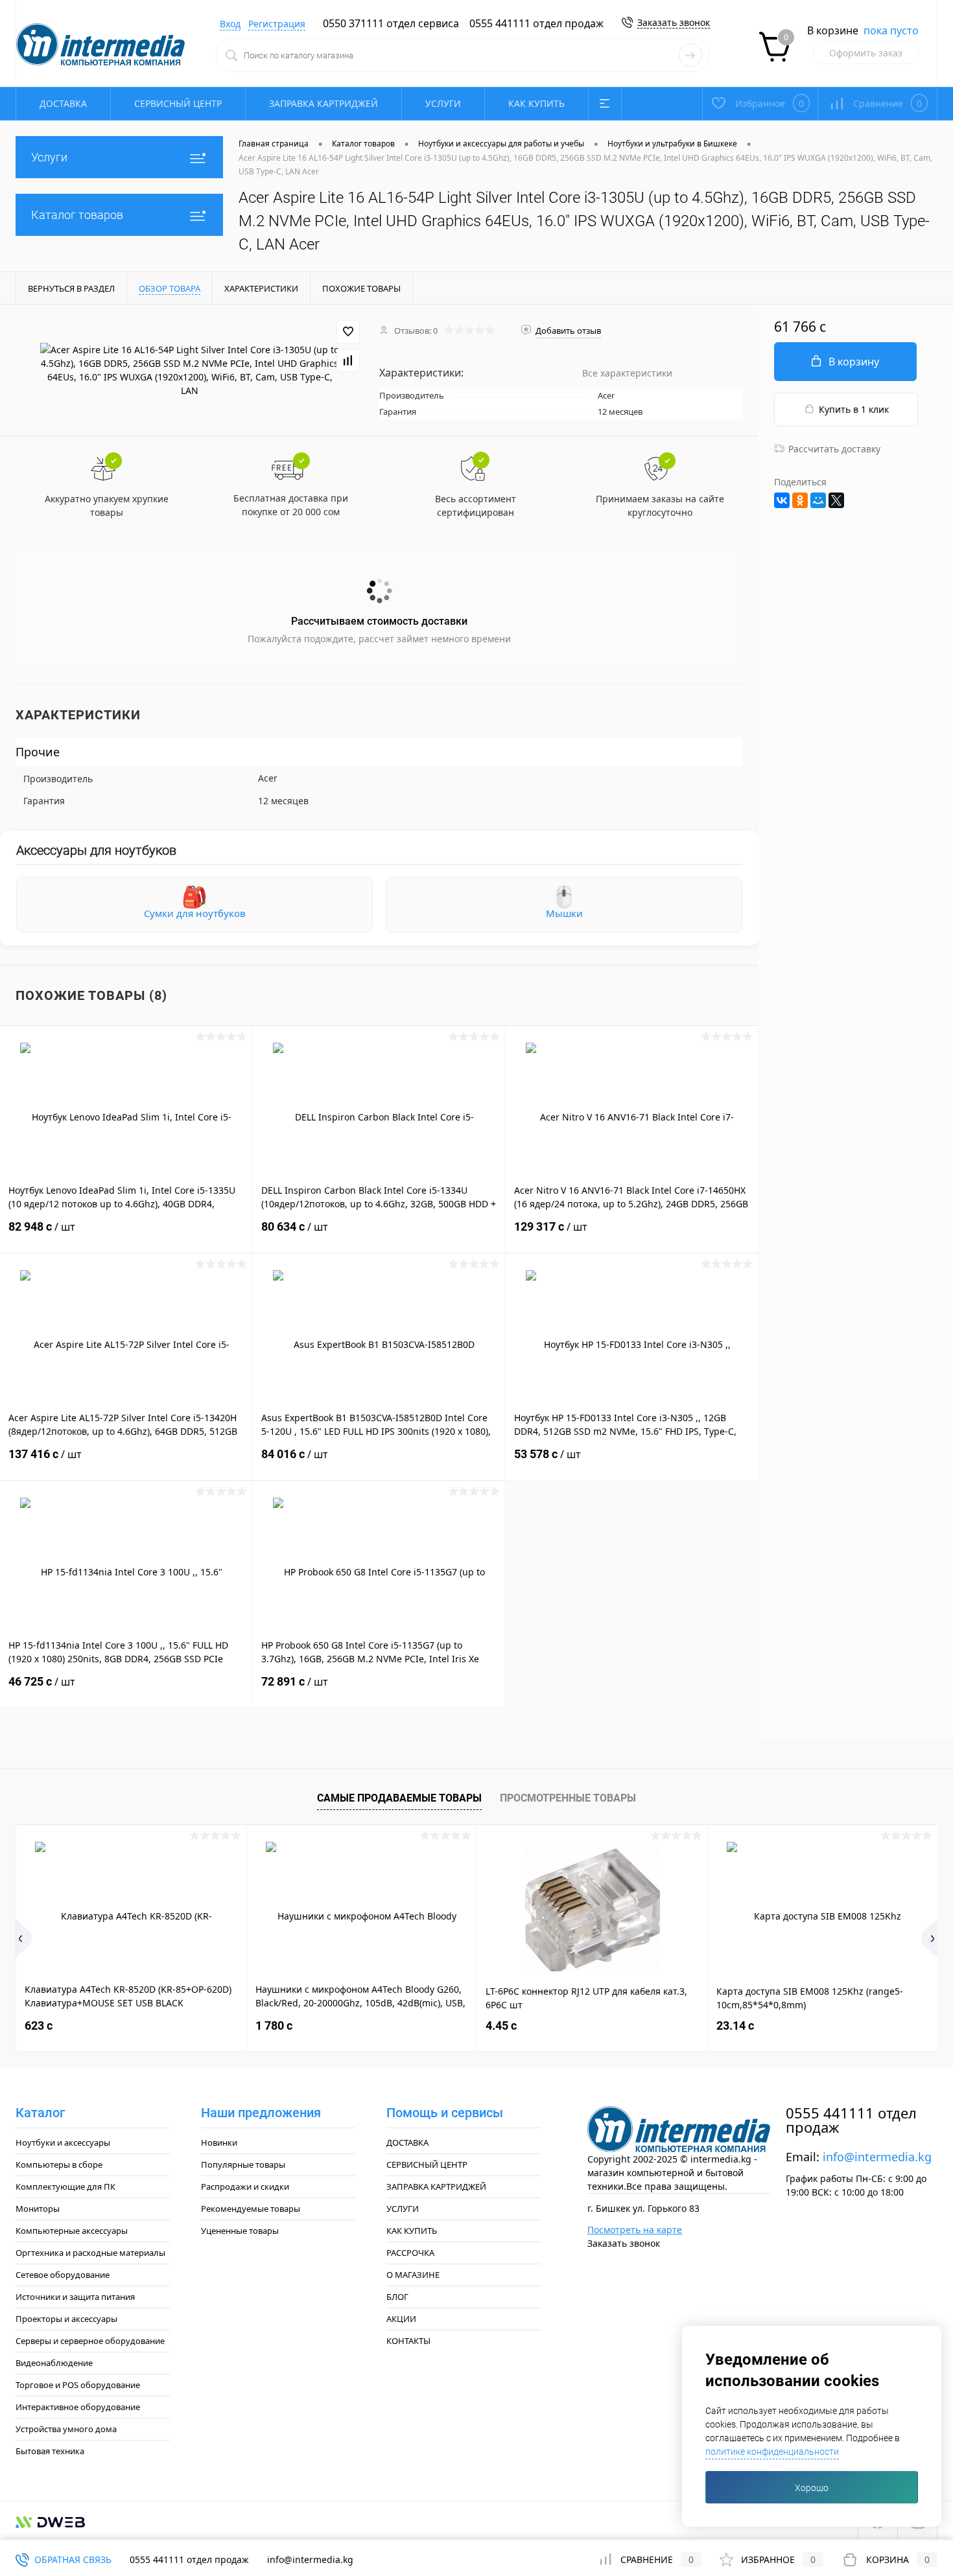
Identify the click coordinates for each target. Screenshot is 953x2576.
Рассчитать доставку (834, 449)
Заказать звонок (674, 22)
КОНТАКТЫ (408, 2341)
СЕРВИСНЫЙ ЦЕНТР (178, 103)
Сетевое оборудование (63, 2275)
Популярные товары (243, 2164)
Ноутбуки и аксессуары (63, 2142)
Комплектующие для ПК (65, 2187)
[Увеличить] (190, 370)
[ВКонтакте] (782, 500)
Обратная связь (72, 2559)
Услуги (49, 157)
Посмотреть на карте (635, 2230)
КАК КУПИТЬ (536, 103)
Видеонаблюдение (54, 2363)
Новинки (219, 2142)
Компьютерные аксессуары (72, 2231)
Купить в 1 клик (854, 409)
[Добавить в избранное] (348, 332)
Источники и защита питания (75, 2297)
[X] (836, 500)
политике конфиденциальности (772, 2452)
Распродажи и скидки (245, 2187)
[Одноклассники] (800, 500)
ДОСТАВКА (63, 103)
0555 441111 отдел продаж (536, 23)
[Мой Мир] (818, 500)
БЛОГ (397, 2297)
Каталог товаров (77, 215)
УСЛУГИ (443, 103)
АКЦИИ (401, 2319)
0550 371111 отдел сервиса (391, 23)
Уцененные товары (240, 2231)
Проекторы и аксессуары (66, 2319)
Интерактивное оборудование (78, 2407)
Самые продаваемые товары (399, 1798)
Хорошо (812, 2488)
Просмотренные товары (568, 1798)
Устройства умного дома (66, 2429)
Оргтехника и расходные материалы (90, 2253)
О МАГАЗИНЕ (413, 2275)
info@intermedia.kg (877, 2157)
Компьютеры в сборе (59, 2164)
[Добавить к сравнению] (348, 360)
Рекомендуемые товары (251, 2209)
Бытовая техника (50, 2451)
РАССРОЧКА (410, 2253)
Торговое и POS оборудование (78, 2385)
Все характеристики (627, 373)
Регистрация (277, 24)
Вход (230, 24)
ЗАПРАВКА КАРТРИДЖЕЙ (324, 103)
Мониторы (38, 2209)
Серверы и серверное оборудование (90, 2341)
